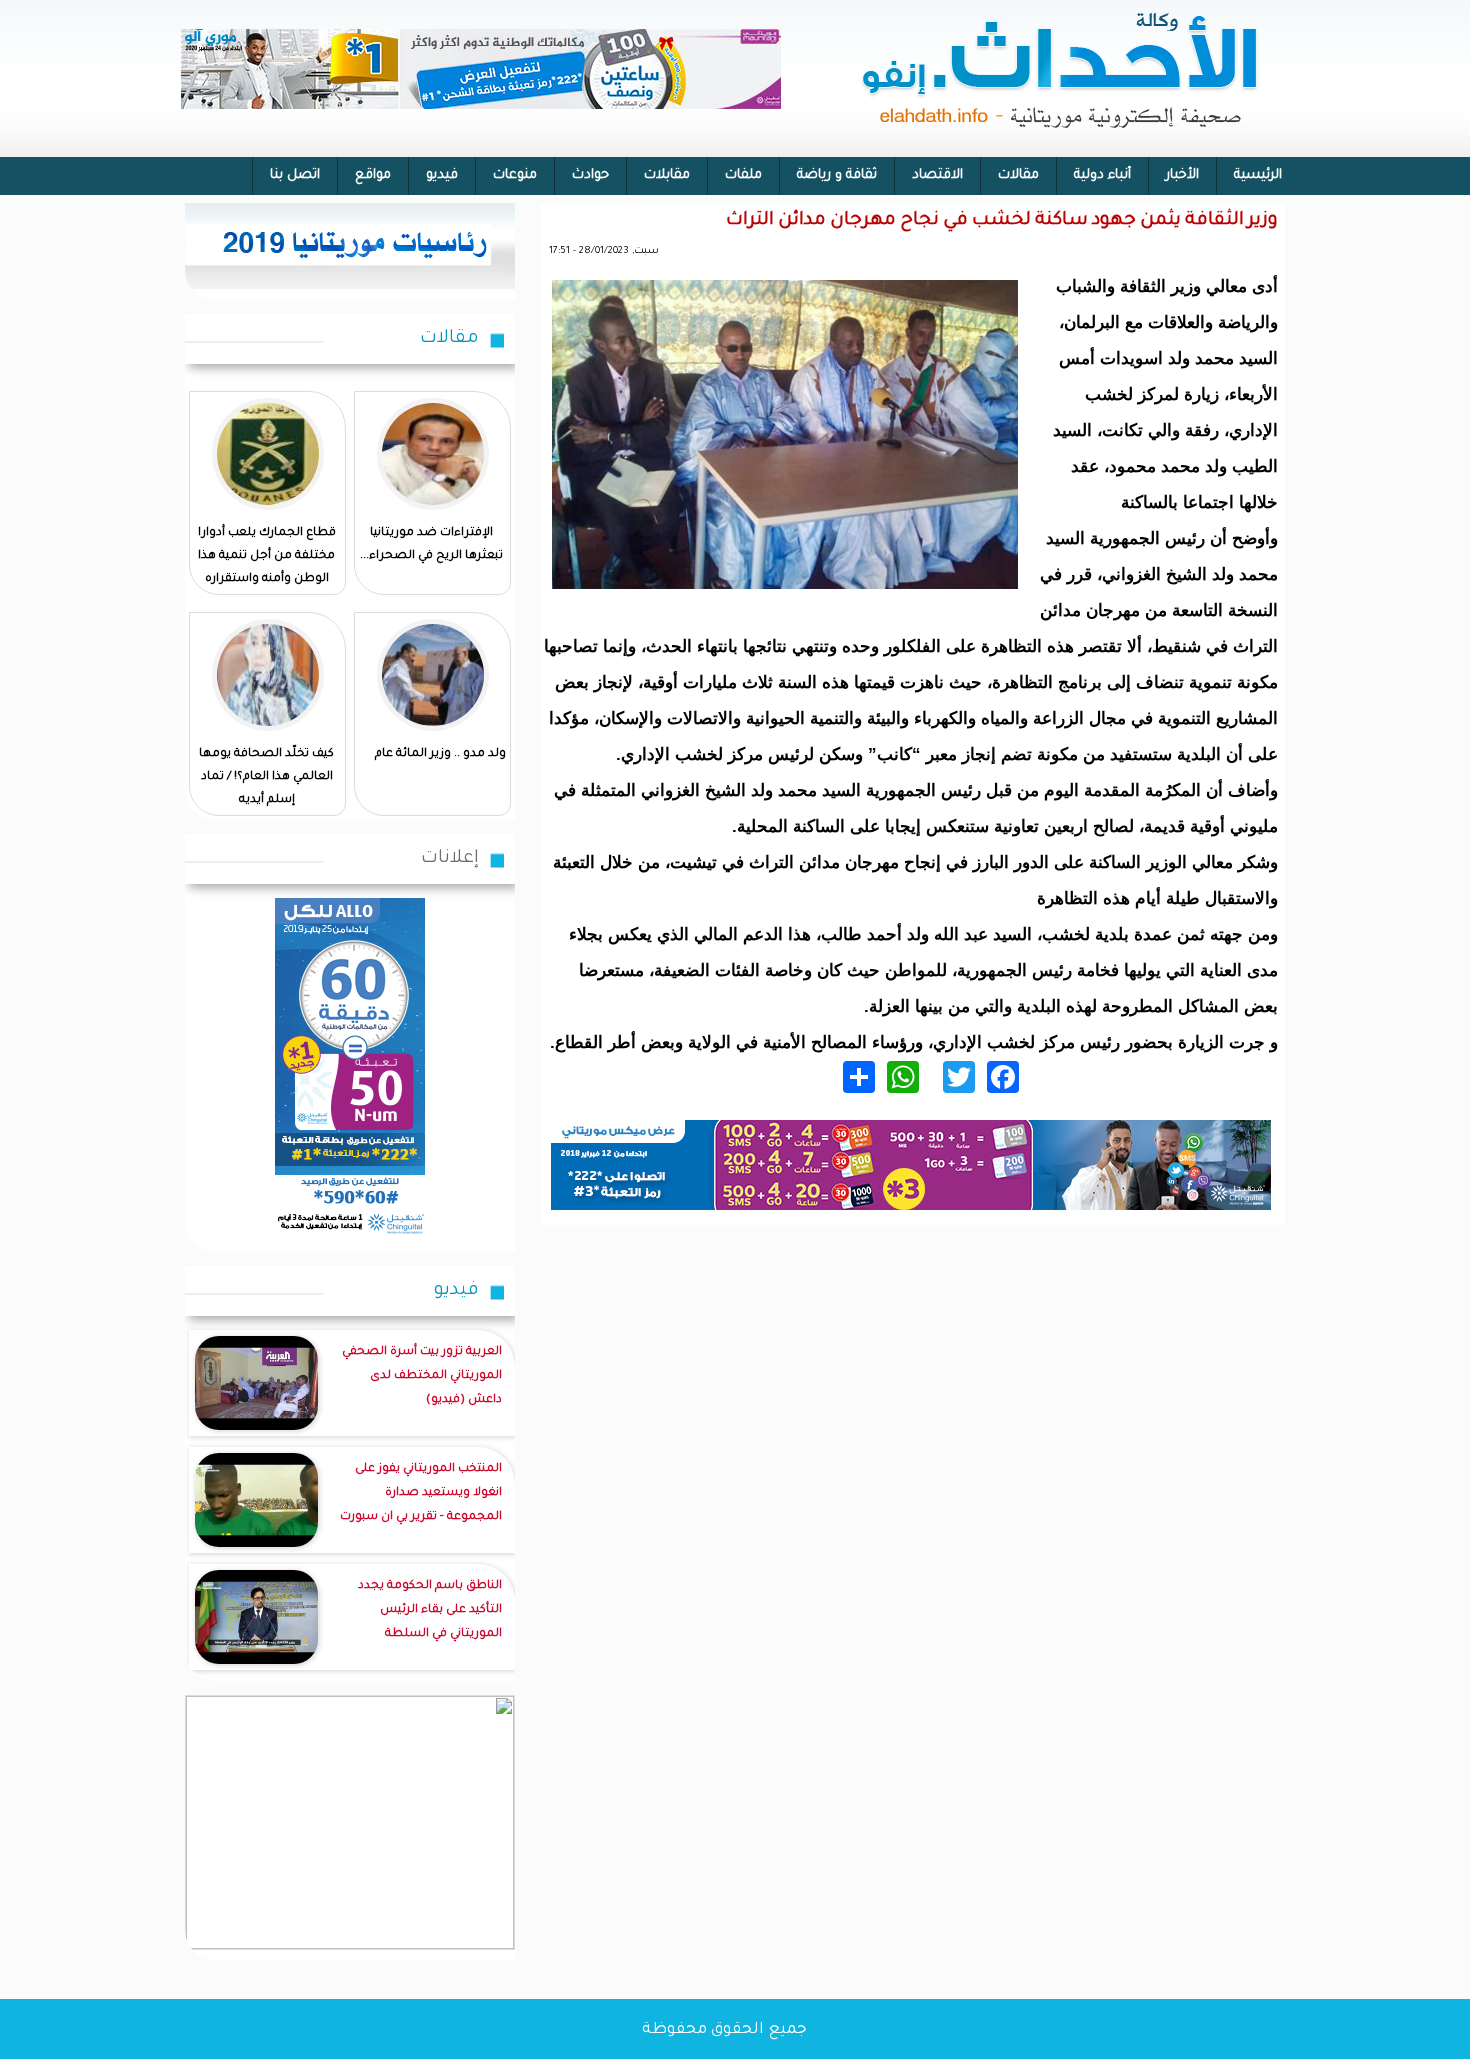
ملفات (743, 175)
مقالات (1018, 175)
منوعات (515, 175)
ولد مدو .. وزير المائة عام (440, 754)
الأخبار (1182, 175)
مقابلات (667, 175)
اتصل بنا (295, 175)
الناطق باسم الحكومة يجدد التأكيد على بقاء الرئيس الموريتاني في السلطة (430, 1610)
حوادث (590, 175)
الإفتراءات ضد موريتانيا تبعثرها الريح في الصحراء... (431, 545)
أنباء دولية (1102, 175)
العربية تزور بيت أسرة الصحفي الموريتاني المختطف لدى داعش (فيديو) (422, 1376)
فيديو (442, 175)
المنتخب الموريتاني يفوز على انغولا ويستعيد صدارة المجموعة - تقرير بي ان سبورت (421, 1493)
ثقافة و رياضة (837, 175)
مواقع (373, 175)
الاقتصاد (937, 175)
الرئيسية (1258, 175)
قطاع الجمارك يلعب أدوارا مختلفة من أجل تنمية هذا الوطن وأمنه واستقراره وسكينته (267, 568)
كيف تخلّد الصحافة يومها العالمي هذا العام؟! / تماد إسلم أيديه (266, 777)
